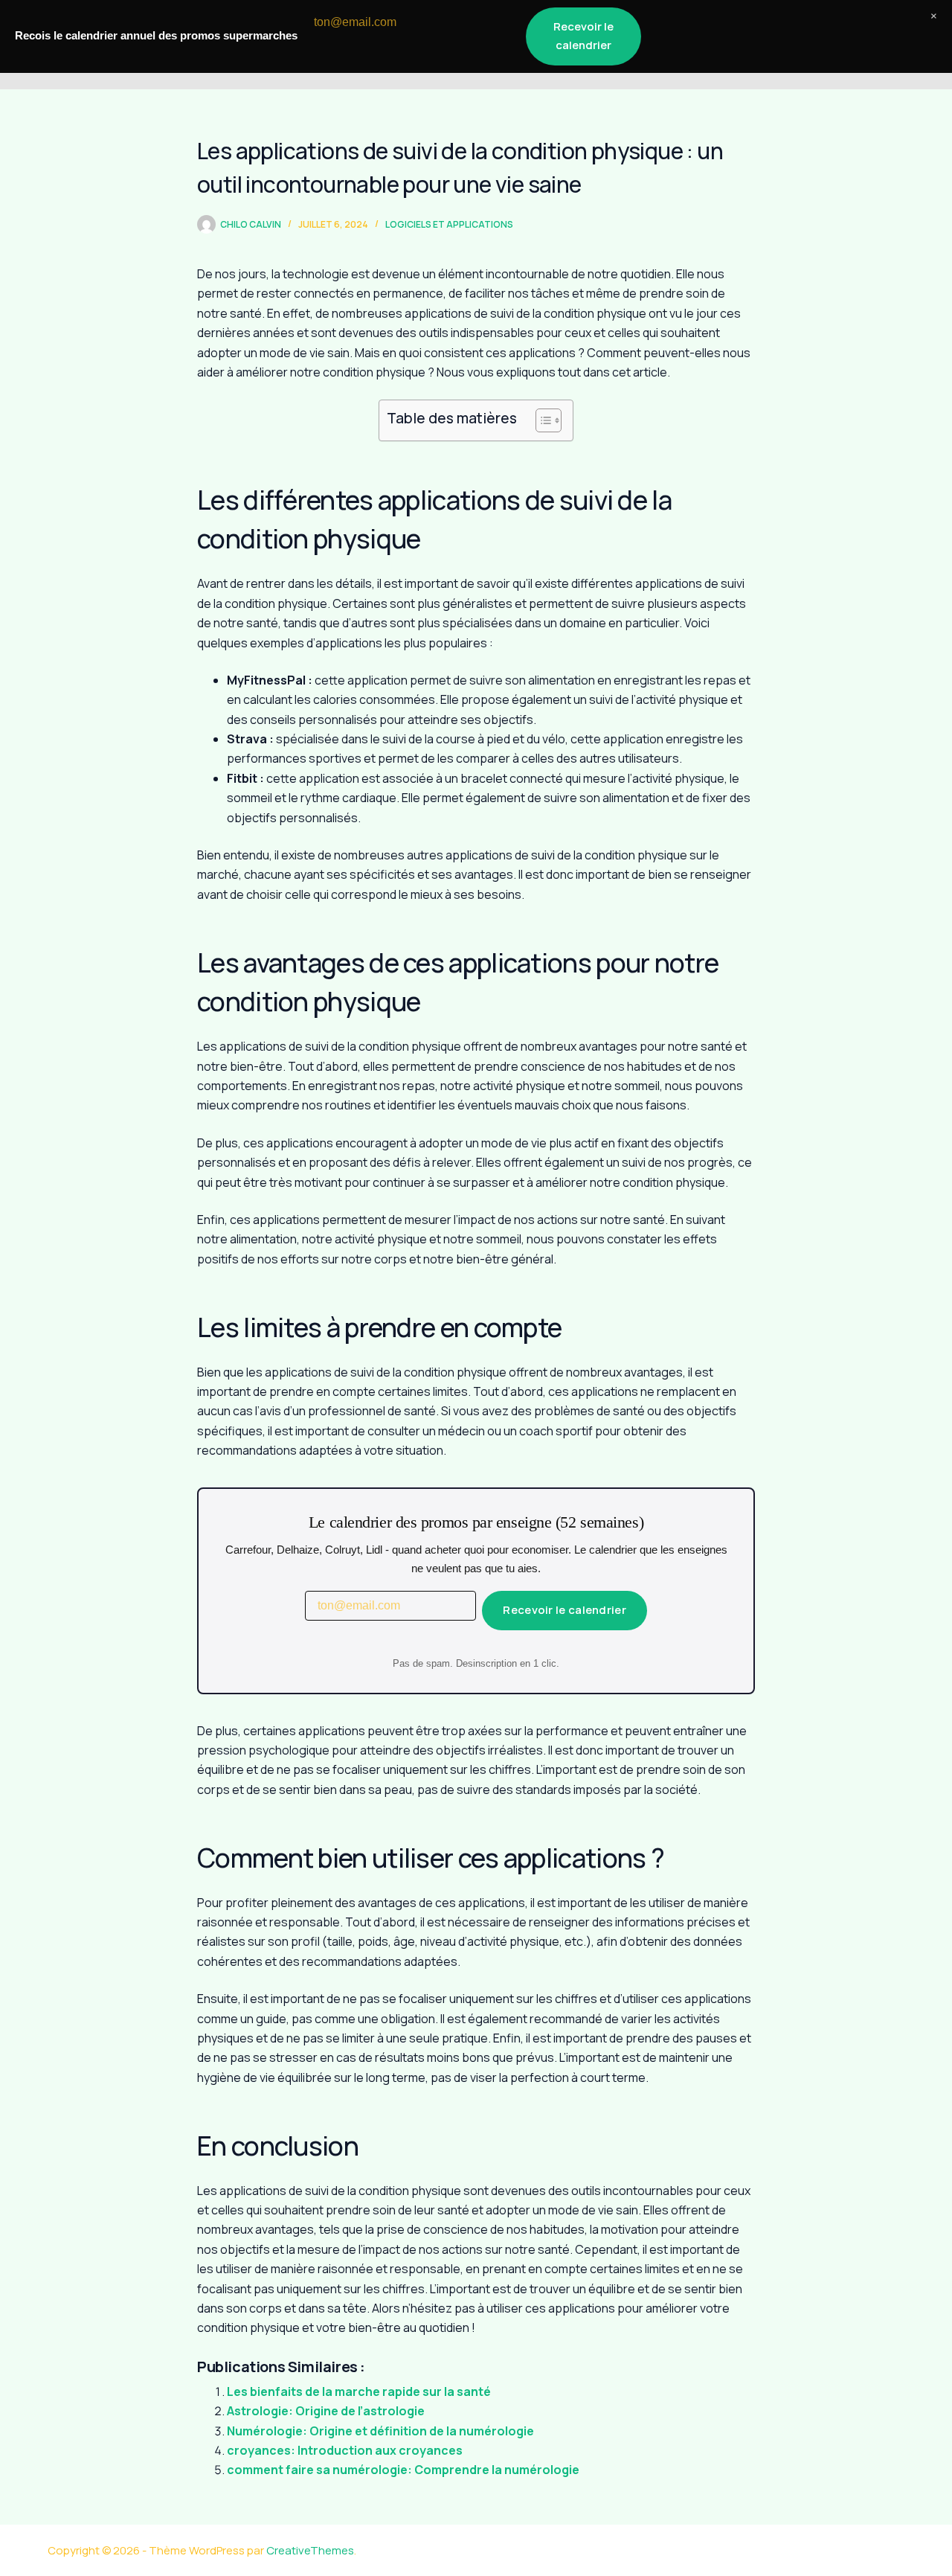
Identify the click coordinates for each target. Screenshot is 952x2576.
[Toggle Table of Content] (541, 420)
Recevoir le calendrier (565, 1610)
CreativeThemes (310, 2550)
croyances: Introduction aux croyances (345, 2450)
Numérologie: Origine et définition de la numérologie (380, 2431)
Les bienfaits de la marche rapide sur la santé (359, 2391)
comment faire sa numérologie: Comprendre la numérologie (403, 2470)
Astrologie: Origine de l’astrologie (326, 2411)
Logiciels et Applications (449, 224)
